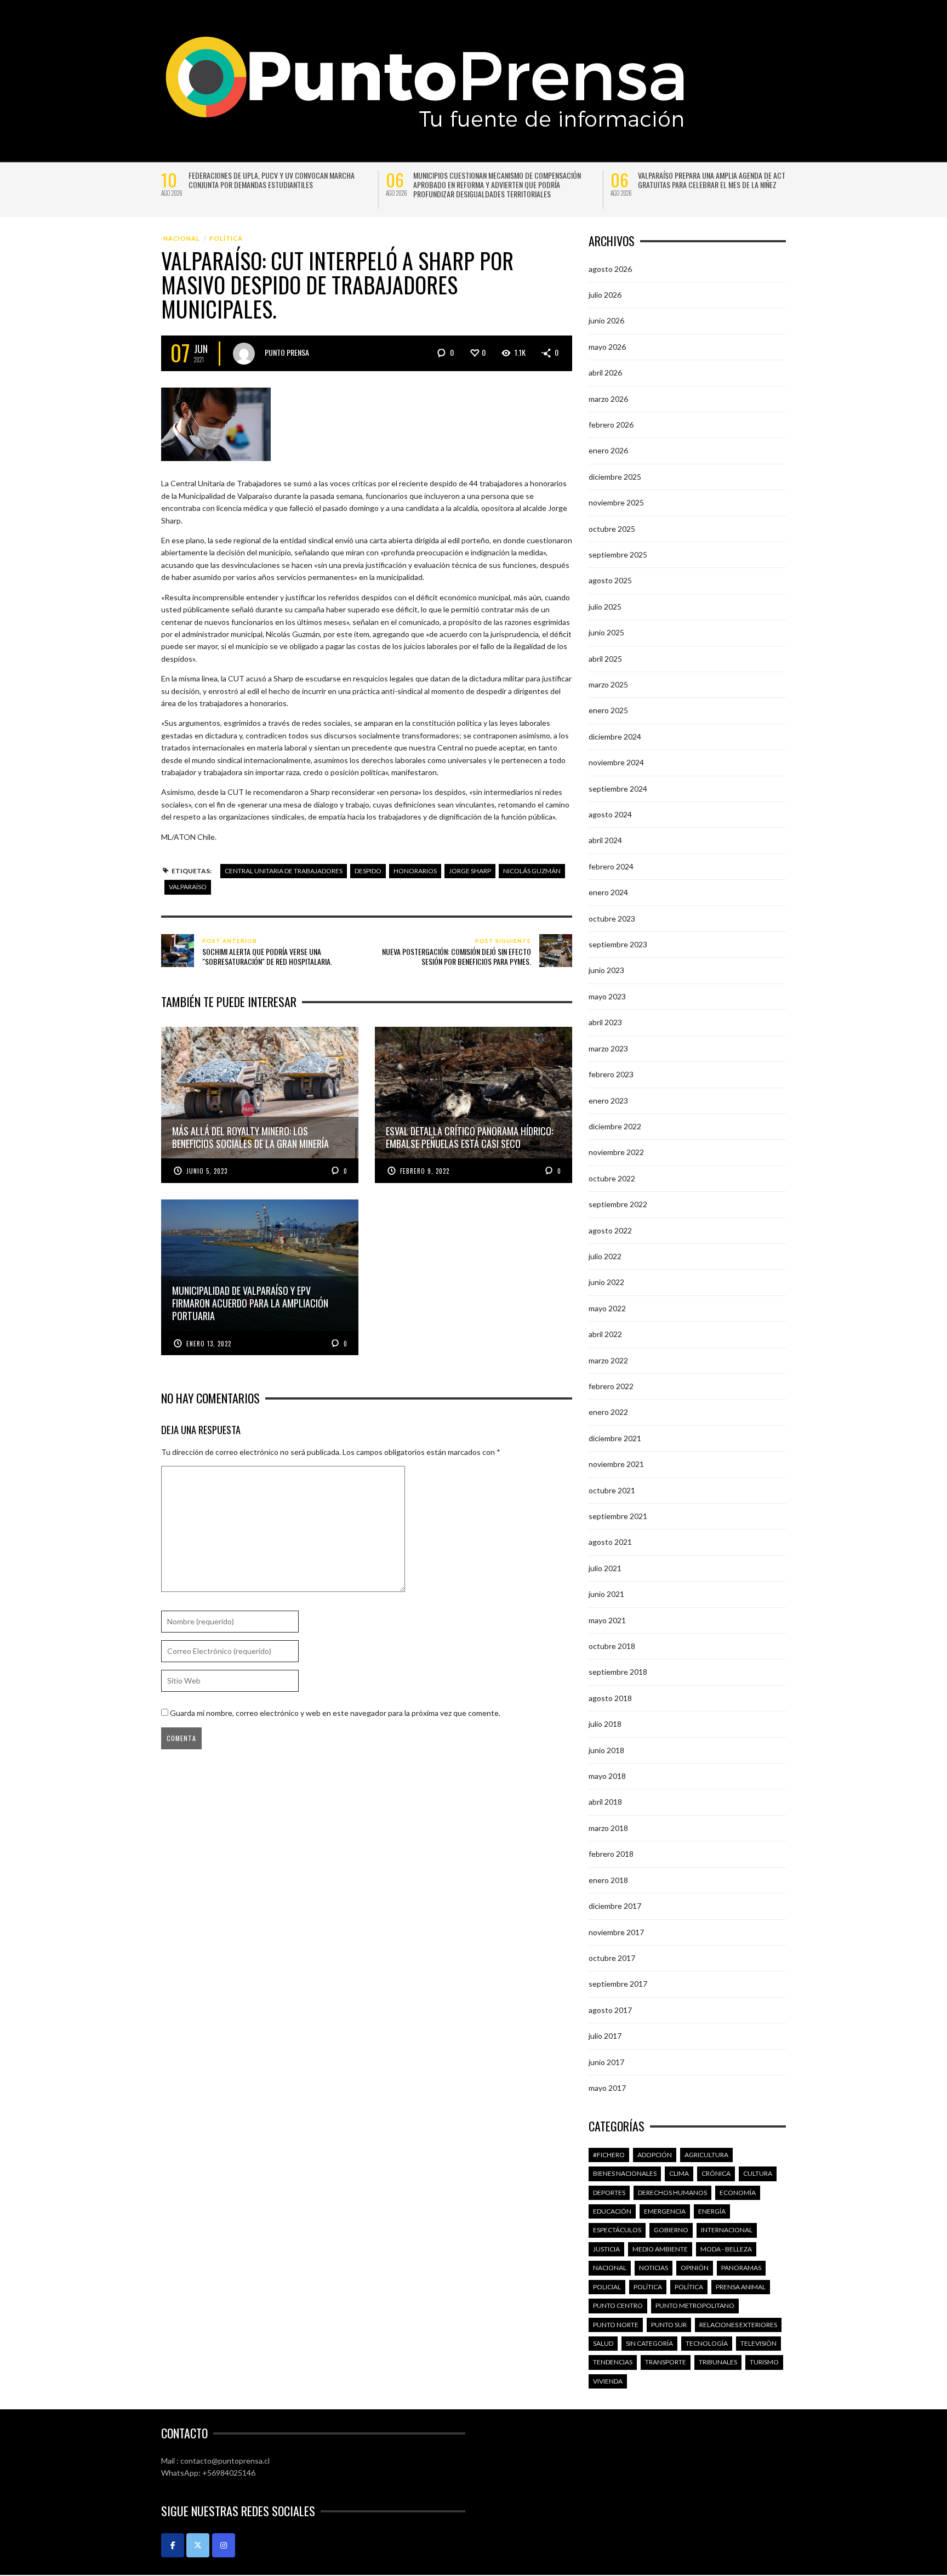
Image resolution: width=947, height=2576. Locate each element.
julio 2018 (605, 1724)
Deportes (609, 2193)
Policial (607, 2287)
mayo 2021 (607, 1620)
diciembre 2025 (615, 477)
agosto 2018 (610, 1698)
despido (368, 871)
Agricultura (706, 2155)
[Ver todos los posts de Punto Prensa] (244, 354)
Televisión (758, 2343)
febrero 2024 (611, 866)
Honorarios (415, 871)
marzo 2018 (608, 1828)
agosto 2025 (610, 580)
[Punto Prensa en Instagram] (224, 2545)
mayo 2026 (607, 347)
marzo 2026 (608, 399)
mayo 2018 (607, 1776)
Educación (612, 2211)
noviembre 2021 (616, 1464)
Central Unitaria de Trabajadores (284, 871)
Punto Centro (618, 2305)
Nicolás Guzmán (532, 871)
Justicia (606, 2249)
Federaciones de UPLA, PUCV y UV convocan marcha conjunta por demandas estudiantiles (272, 180)
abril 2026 (605, 373)
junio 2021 (606, 1594)
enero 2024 (608, 892)
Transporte (666, 2362)
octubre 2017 (612, 1958)
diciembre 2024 (615, 737)
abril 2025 (605, 659)
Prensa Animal (741, 2287)
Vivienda (608, 2381)
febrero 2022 (611, 1386)
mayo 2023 (607, 996)
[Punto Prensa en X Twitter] (198, 2545)
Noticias (654, 2268)
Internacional (727, 2230)
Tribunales (718, 2362)
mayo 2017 (607, 2088)
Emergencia (665, 2211)
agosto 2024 (610, 814)
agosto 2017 (610, 2010)
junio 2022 (606, 1282)
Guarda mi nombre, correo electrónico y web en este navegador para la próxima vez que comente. (335, 1713)
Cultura (758, 2173)
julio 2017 (605, 2036)
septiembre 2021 (618, 1516)
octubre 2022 (612, 1178)
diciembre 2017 (615, 1906)
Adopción (655, 2155)
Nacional (182, 238)
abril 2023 (605, 1022)
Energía (712, 2211)
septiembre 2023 (618, 944)
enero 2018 (608, 1880)
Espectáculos (617, 2230)
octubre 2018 (612, 1646)
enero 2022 (608, 1412)
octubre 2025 (612, 529)
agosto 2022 (610, 1230)
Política (226, 238)
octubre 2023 (612, 919)
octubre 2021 (612, 1490)
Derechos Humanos (672, 2193)
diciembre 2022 (615, 1126)
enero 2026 (608, 450)
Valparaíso (188, 887)
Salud (603, 2343)
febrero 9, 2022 (425, 1171)
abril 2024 (605, 840)
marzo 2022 (608, 1360)
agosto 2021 (610, 1542)
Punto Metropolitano (695, 2305)
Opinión (695, 2268)
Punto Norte (616, 2325)
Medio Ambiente (660, 2249)
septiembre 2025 (618, 555)
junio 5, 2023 (207, 1171)
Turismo (764, 2362)
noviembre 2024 (616, 762)
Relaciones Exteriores (738, 2325)
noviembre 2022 (616, 1152)
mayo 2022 (607, 1308)
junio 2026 (606, 320)
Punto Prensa (287, 352)
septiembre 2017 (618, 1984)
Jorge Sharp (470, 871)
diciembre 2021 (615, 1438)
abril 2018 (605, 1802)
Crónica (716, 2173)
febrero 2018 (611, 1854)
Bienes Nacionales (625, 2173)
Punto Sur (669, 2325)
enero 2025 (608, 710)
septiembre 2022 (618, 1204)
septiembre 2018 (618, 1672)
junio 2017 (606, 2062)
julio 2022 (605, 1256)
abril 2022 (605, 1334)
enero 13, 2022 (209, 1344)
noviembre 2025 (616, 502)
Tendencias (613, 2362)
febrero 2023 (611, 1074)
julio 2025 (605, 607)
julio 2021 (605, 1568)
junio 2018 (606, 1750)
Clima (679, 2173)
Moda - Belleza (726, 2249)
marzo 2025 (608, 684)
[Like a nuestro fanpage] (173, 2545)
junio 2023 (606, 970)
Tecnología (707, 2343)
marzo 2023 (608, 1048)
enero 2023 (608, 1101)
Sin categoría (649, 2343)
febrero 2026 (611, 425)
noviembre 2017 (616, 1932)
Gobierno (671, 2230)
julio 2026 (605, 295)
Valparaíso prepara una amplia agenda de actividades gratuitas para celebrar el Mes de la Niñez (725, 180)
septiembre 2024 (618, 789)
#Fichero (609, 2155)
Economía (738, 2193)
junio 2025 (606, 632)
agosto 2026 (610, 269)
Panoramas (741, 2268)
